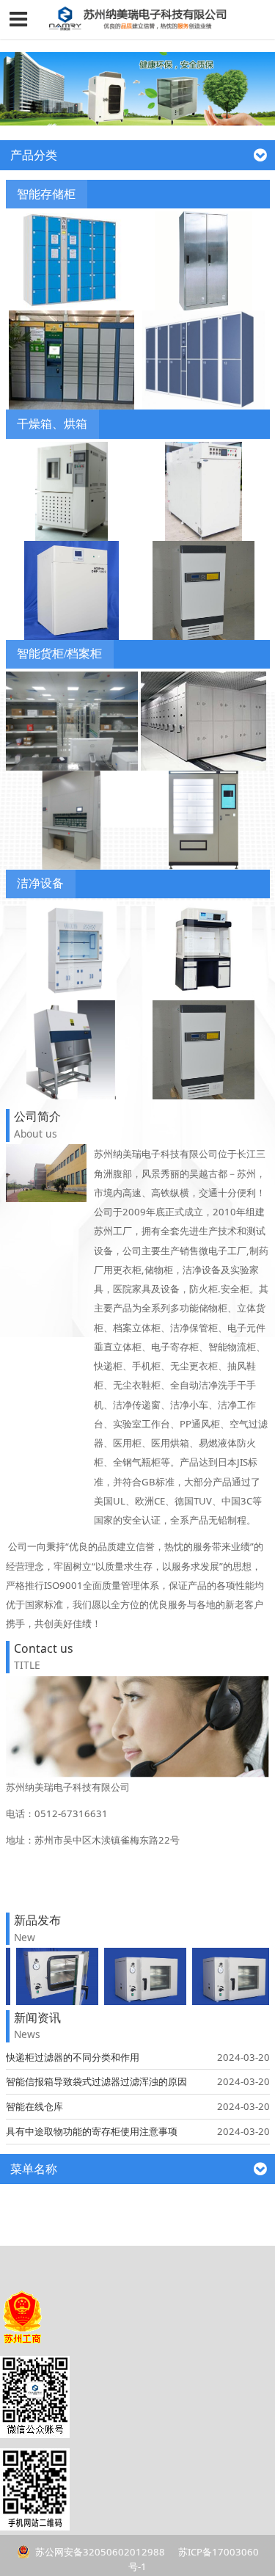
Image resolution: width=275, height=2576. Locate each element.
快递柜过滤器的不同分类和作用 (73, 2057)
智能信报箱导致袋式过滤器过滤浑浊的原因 (96, 2081)
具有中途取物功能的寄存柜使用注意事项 (92, 2131)
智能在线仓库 (34, 2106)
